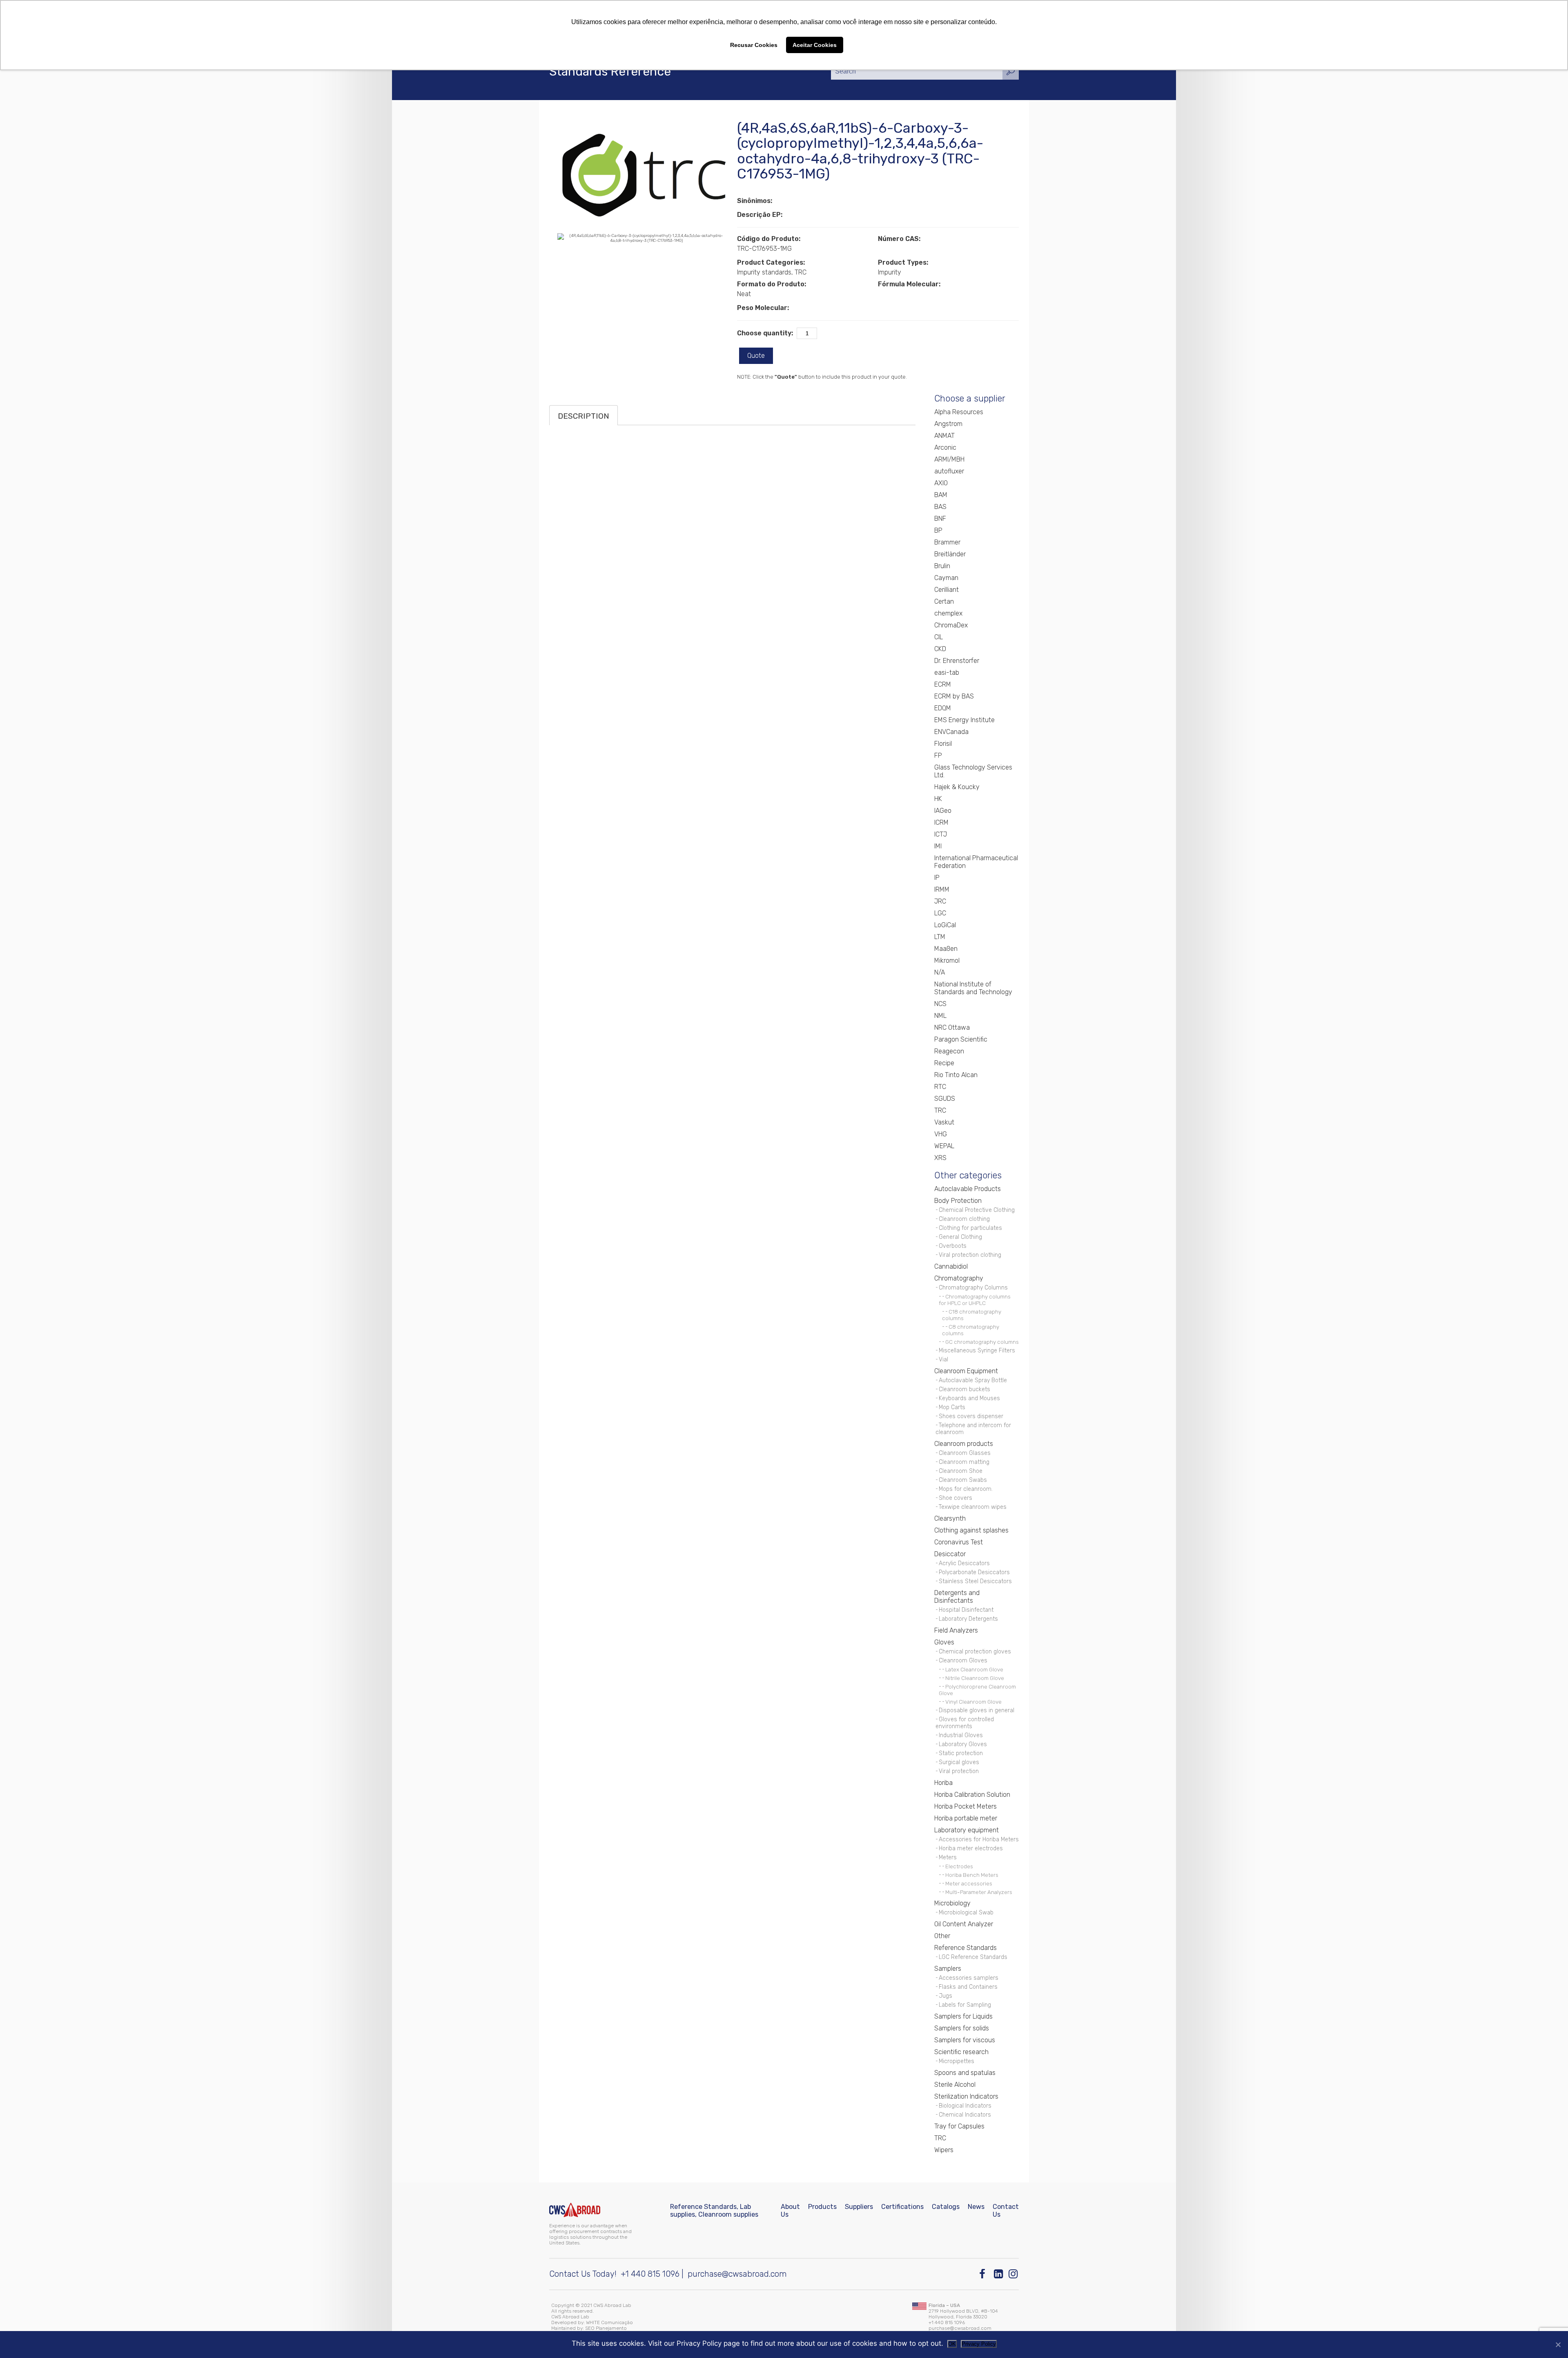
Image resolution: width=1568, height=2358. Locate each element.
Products (822, 2207)
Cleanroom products (964, 1444)
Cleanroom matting (964, 1462)
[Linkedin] (999, 2274)
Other (942, 1936)
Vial (943, 1360)
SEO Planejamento (606, 2328)
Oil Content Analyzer (964, 1924)
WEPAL (944, 1146)
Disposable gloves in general (977, 1710)
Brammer (947, 542)
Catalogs (946, 2207)
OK (952, 2344)
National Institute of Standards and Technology (973, 988)
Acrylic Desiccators (964, 1563)
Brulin (942, 566)
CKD (940, 649)
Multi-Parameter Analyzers (979, 1892)
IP (937, 878)
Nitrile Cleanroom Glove (975, 1678)
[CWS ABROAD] (575, 2210)
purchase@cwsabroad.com (737, 2274)
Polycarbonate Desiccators (974, 1572)
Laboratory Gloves (963, 1744)
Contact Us (1006, 2211)
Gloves (944, 1642)
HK (938, 799)
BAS (940, 507)
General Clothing (960, 1237)
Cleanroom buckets (964, 1389)
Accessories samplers (969, 1978)
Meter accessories (969, 1883)
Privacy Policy (979, 2344)
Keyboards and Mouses (969, 1398)
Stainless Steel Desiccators (975, 1581)
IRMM (942, 889)
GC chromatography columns (982, 1342)
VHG (941, 1134)
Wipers (944, 2150)
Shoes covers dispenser (971, 1416)
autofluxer (949, 471)
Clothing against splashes (971, 1530)
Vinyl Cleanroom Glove (973, 1702)
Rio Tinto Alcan (956, 1075)
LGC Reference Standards (973, 1957)
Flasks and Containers (968, 1987)
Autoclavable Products (968, 1189)
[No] (1558, 2345)
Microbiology (952, 1903)
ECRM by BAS (954, 696)
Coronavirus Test (959, 1542)
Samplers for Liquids (963, 2016)
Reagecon (949, 1051)
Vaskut (944, 1122)
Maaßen (946, 949)
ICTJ (941, 834)
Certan (944, 601)
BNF (940, 519)
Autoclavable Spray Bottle (973, 1380)
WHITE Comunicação (609, 2322)
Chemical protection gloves (975, 1652)
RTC (940, 1087)
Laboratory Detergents (968, 1619)
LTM (940, 937)
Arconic (945, 447)
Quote (756, 356)
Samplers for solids (962, 2028)
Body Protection (958, 1201)
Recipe (944, 1063)
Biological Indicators (965, 2106)
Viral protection (959, 1771)
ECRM (943, 684)
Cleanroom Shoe (961, 1471)
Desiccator (950, 1554)
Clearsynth (950, 1518)
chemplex (948, 613)
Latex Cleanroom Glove (974, 1669)
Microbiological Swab (966, 1913)
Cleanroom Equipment (966, 1371)
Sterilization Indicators (966, 2096)
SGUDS (945, 1099)
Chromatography (959, 1278)
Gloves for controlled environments (965, 1723)
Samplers (948, 1969)
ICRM (941, 822)
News (976, 2207)
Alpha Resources (959, 412)
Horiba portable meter (966, 1818)
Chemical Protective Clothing (977, 1210)
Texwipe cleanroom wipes (973, 1507)
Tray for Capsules (959, 2126)
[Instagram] (1014, 2274)
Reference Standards (966, 1948)
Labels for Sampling (965, 2005)
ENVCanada (951, 732)
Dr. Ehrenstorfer (957, 661)
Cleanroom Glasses (965, 1453)
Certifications (902, 2207)
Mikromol (947, 960)
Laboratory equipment (967, 1830)
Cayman (946, 578)
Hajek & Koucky (957, 787)
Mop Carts (952, 1407)
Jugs (945, 1996)
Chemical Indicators (965, 2115)
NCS (940, 1004)
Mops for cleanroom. (966, 1489)
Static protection (961, 1753)
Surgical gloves (959, 1762)
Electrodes (959, 1866)
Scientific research (961, 2052)
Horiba (943, 1783)
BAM (941, 495)
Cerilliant (947, 590)
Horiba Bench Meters (972, 1875)
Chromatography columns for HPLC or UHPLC (975, 1300)
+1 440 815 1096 (650, 2274)
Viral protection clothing (970, 1255)
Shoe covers (955, 1498)
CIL (939, 637)
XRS (940, 1158)
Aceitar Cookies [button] (815, 45)
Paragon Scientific (961, 1039)
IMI (938, 846)
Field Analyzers (956, 1630)
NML (940, 1016)
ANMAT (944, 436)
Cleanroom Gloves (963, 1661)
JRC (940, 901)
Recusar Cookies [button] (754, 45)
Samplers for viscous (965, 2040)
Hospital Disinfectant (966, 1610)
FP (938, 755)
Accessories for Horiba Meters (979, 1839)
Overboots (953, 1246)
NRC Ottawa (952, 1027)
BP (938, 530)
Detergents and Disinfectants (957, 1597)
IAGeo (943, 811)
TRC (940, 1110)
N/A (940, 972)
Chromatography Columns (973, 1288)
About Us (790, 2211)
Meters (948, 1857)
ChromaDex (951, 625)
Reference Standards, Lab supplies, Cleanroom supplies (714, 2211)
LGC (940, 913)
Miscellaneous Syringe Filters (977, 1351)
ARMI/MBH (949, 459)
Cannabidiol (951, 1266)
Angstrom (948, 424)
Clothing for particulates (970, 1228)
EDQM (943, 708)
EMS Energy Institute (964, 720)
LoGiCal (945, 925)
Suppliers (859, 2207)
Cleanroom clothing (964, 1219)
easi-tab (947, 673)
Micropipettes (957, 2061)
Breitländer (950, 554)
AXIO (941, 483)
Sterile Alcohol (955, 2085)
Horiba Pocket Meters (966, 1806)
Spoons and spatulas (965, 2073)
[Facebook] (984, 2274)
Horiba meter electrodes (971, 1848)
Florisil (943, 744)
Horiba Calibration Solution (972, 1795)
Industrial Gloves (961, 1735)
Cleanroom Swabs (963, 1480)
